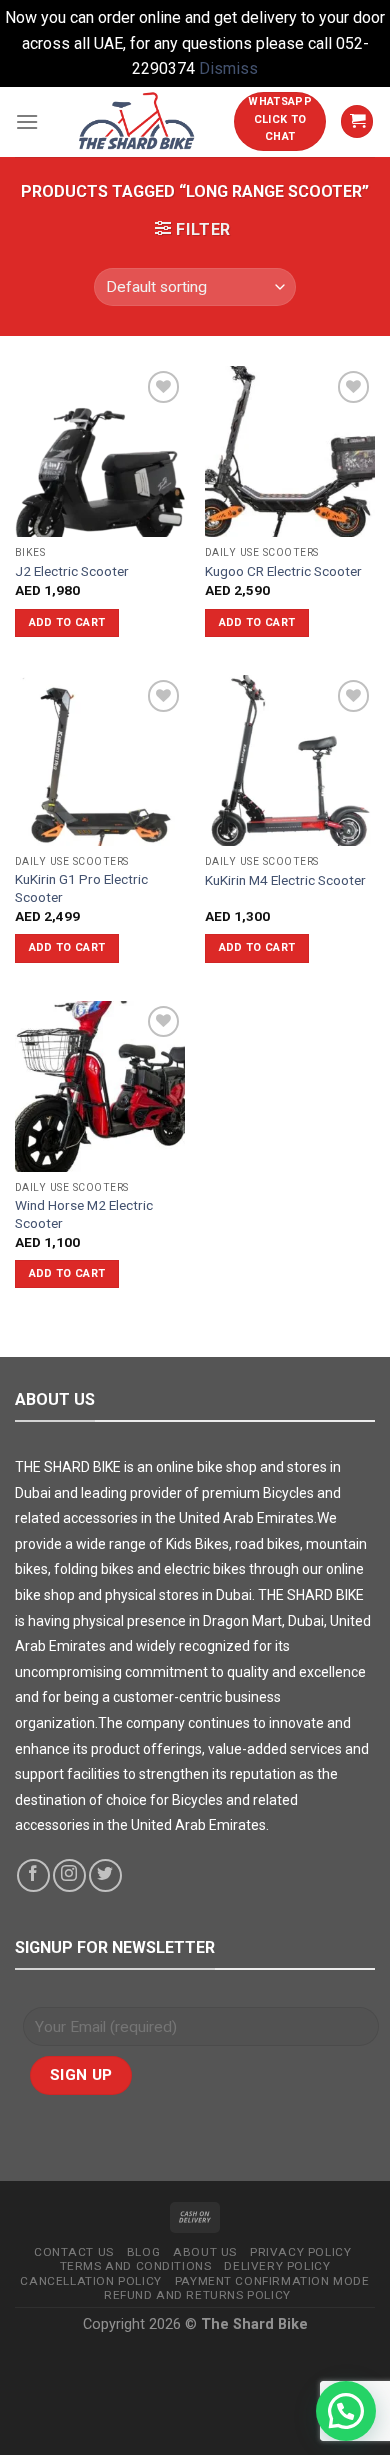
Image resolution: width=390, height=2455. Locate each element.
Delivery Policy (277, 2266)
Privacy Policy (300, 2252)
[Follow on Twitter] (105, 1875)
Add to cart (67, 622)
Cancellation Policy (90, 2281)
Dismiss (228, 68)
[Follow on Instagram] (69, 1875)
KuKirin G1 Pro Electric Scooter (81, 888)
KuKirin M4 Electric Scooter (285, 880)
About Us (205, 2252)
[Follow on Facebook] (33, 1875)
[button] (346, 2411)
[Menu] (27, 121)
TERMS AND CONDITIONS (136, 2266)
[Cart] (357, 121)
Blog (143, 2252)
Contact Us (74, 2252)
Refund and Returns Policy (197, 2295)
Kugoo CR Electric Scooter (283, 571)
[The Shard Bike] (136, 122)
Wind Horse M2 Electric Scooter (84, 1214)
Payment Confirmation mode (272, 2281)
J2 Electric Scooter (72, 571)
